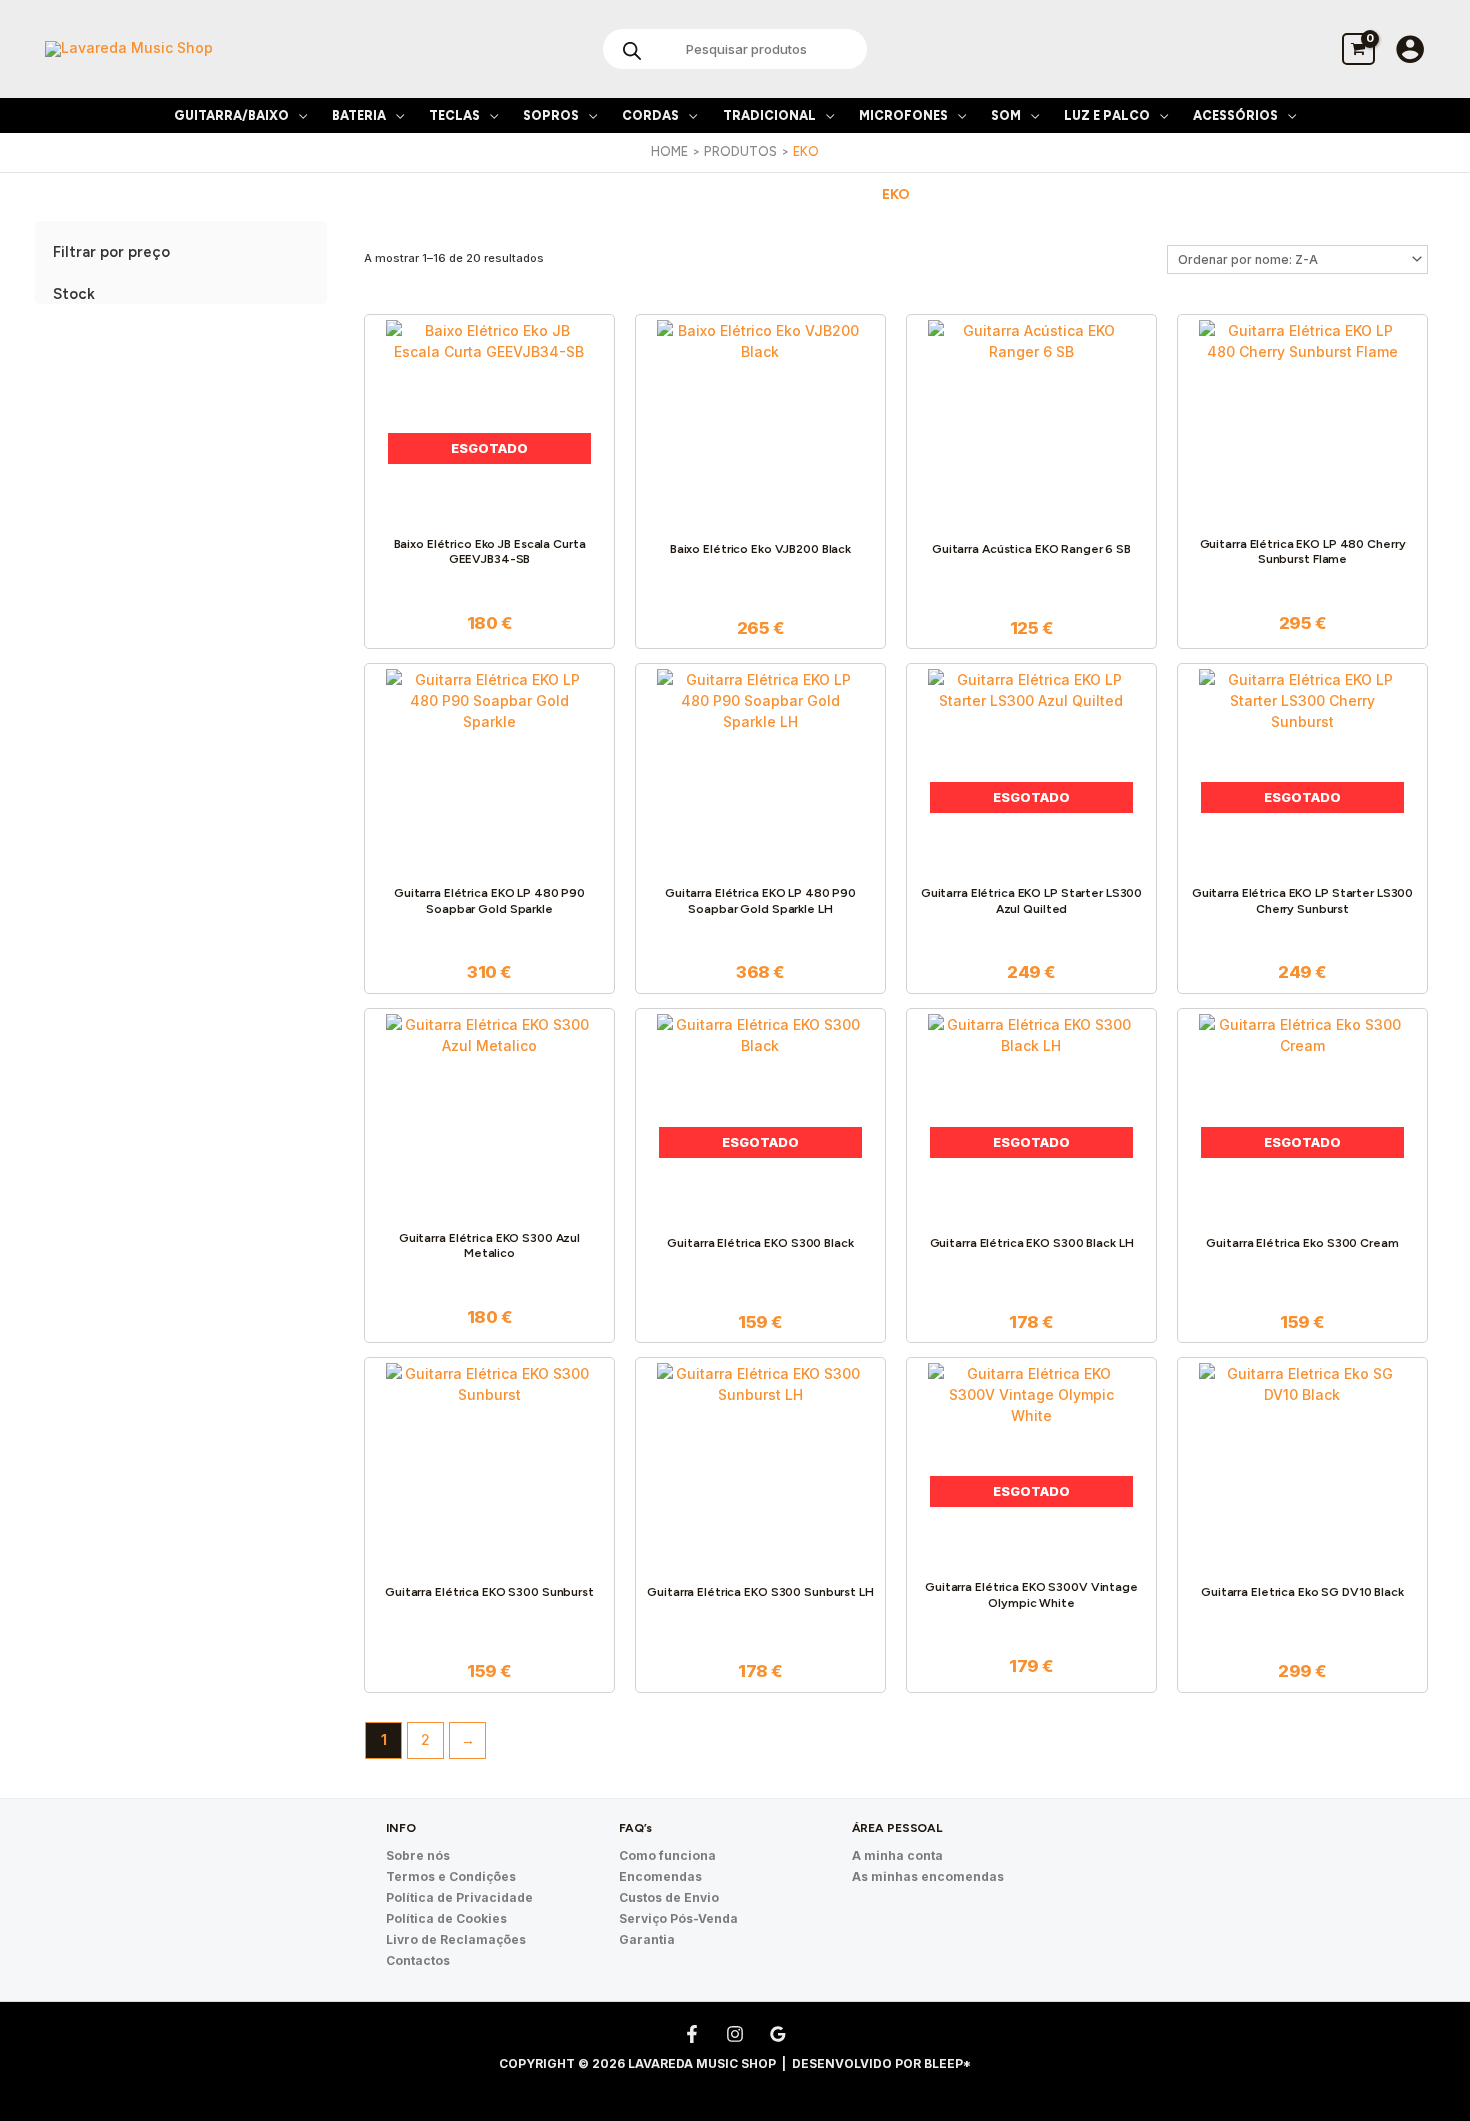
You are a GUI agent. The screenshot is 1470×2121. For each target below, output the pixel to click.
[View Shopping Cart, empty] (1358, 48)
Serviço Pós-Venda (678, 1918)
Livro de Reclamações (456, 1939)
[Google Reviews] (778, 2034)
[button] (298, 115)
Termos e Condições (451, 1876)
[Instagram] (735, 2034)
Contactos (418, 1960)
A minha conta (897, 1855)
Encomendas (660, 1876)
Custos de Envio (669, 1897)
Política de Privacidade (459, 1897)
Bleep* (947, 2063)
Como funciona (667, 1855)
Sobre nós (418, 1855)
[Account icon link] (1410, 49)
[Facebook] (692, 2034)
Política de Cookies (446, 1918)
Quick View (489, 508)
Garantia (647, 1939)
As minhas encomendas (928, 1876)
